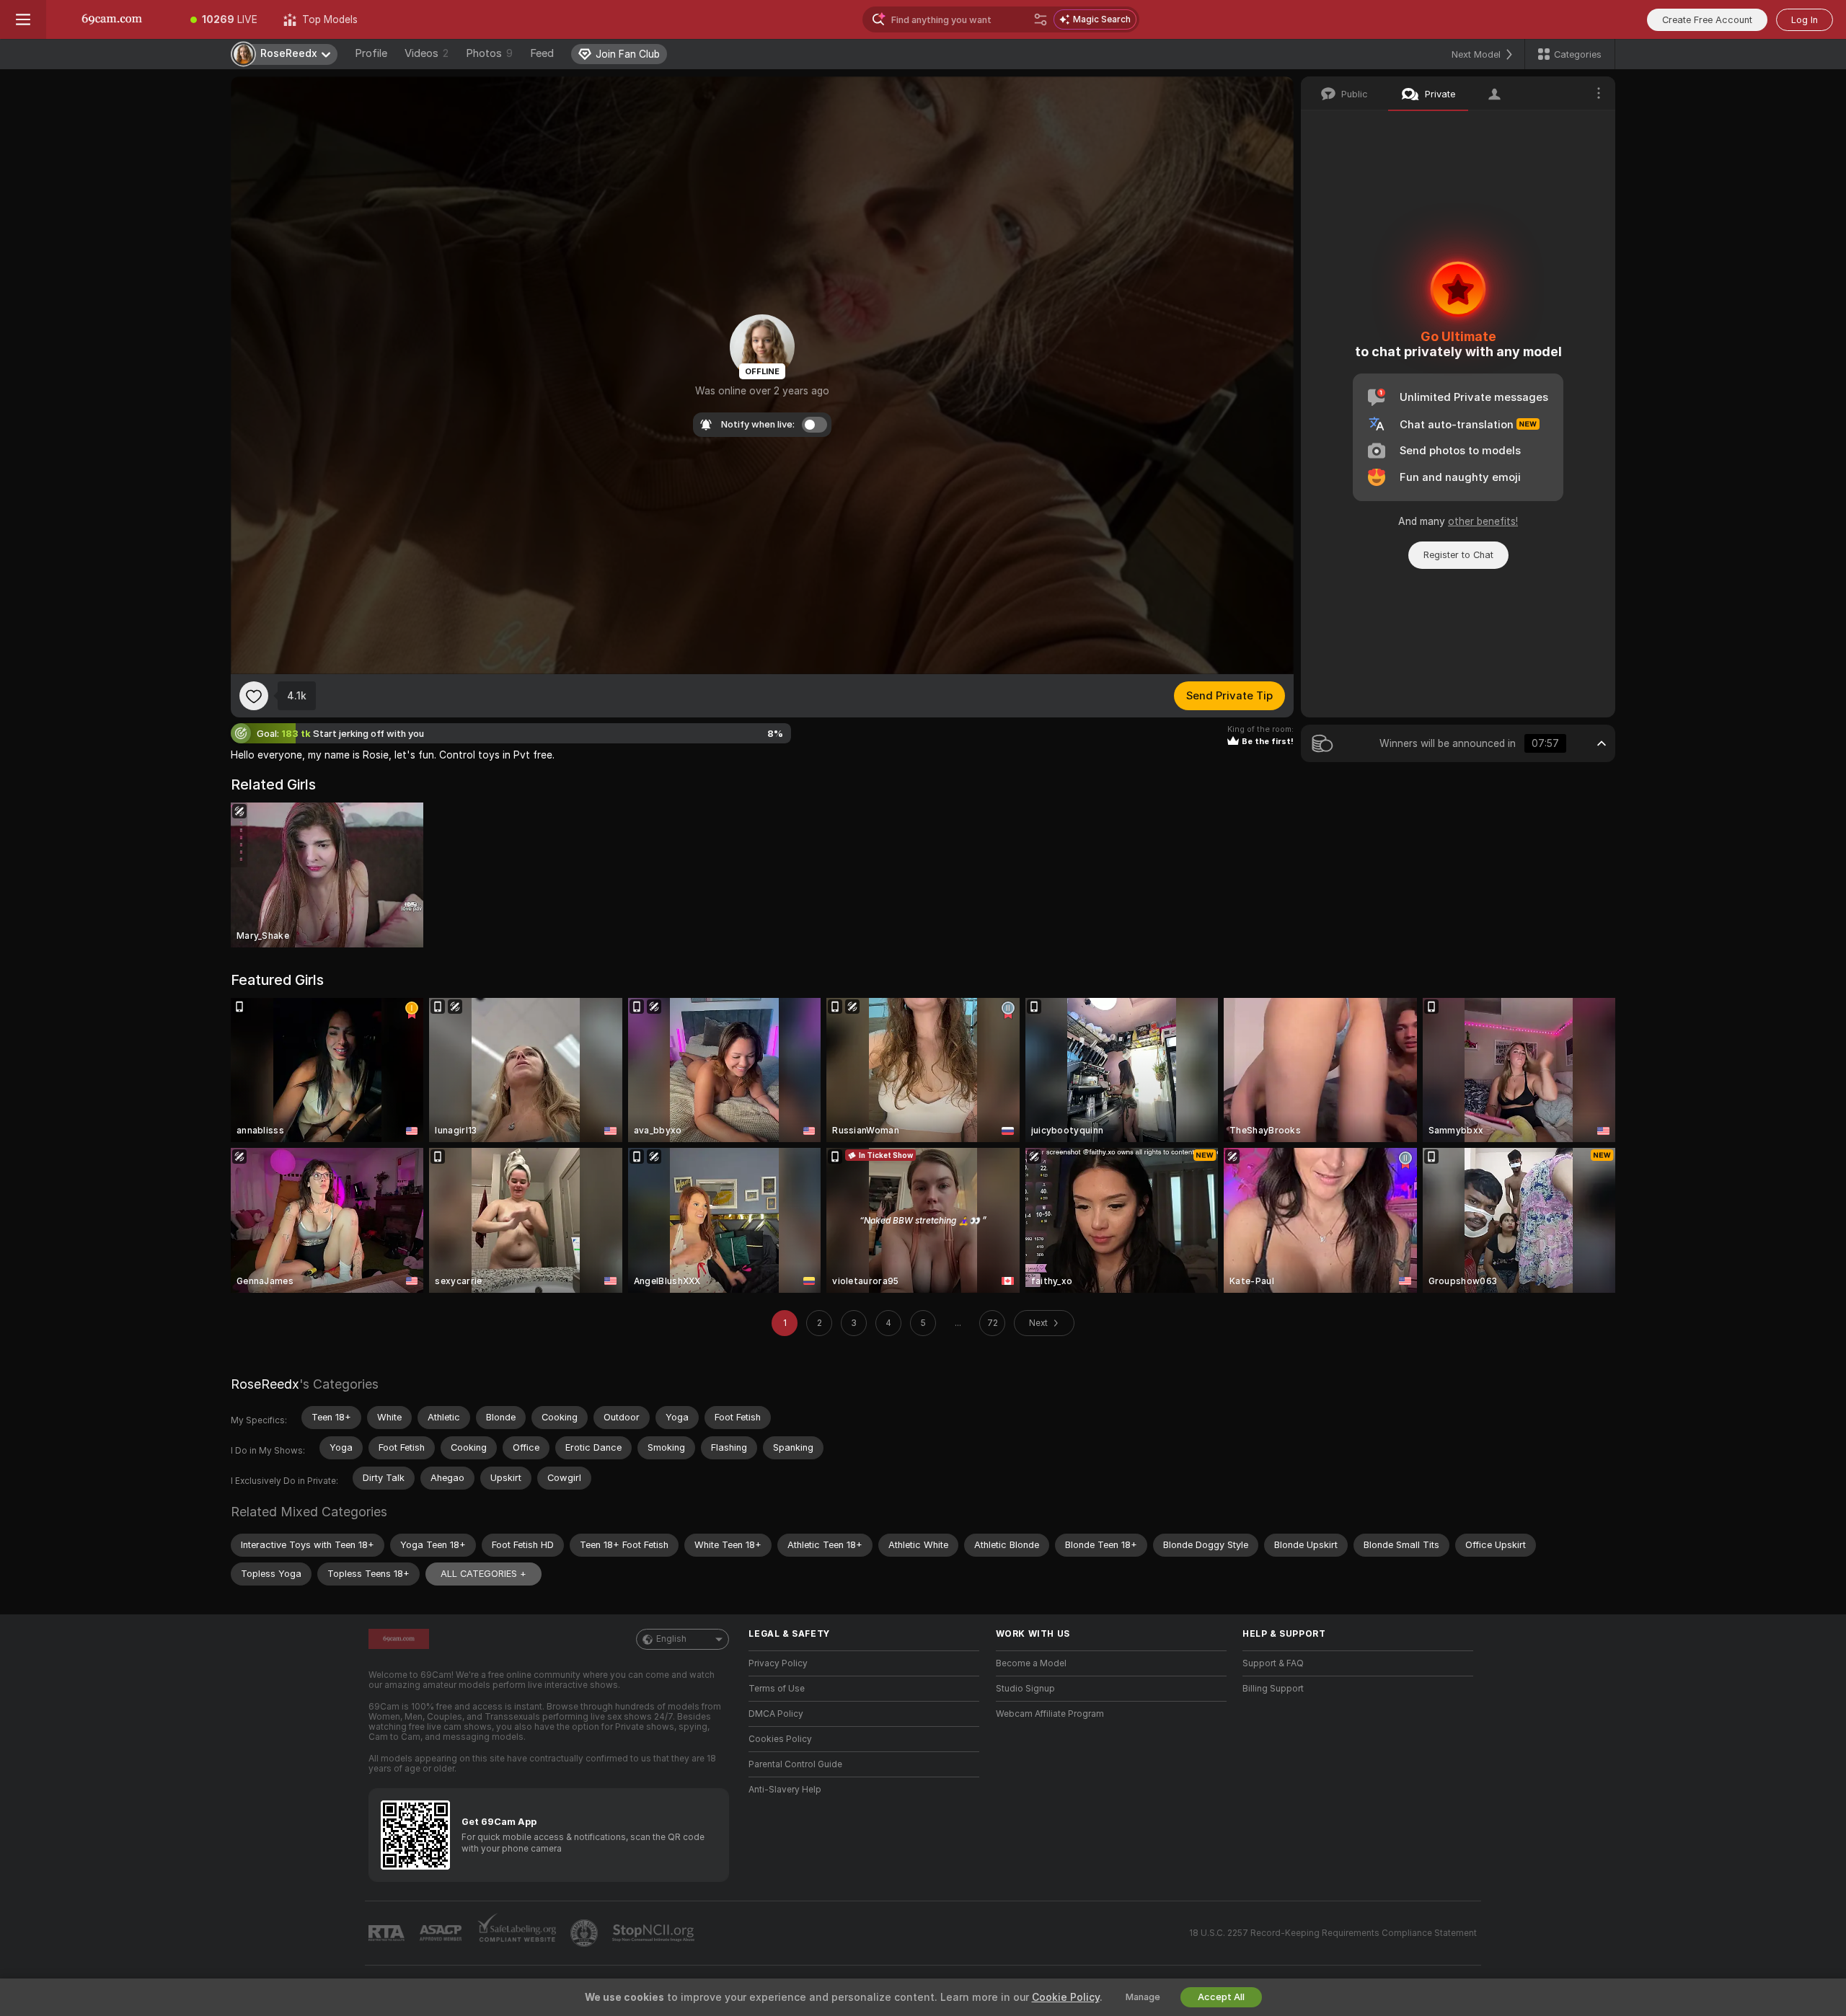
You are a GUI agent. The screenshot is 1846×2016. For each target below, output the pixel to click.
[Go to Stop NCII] (655, 1933)
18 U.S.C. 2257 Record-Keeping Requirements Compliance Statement (1333, 1933)
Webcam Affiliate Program (1050, 1714)
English (671, 1639)
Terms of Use (777, 1689)
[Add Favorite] (254, 696)
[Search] (1041, 19)
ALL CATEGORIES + (483, 1574)
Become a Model (1031, 1663)
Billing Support (1273, 1689)
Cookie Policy (1066, 1997)
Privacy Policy (778, 1663)
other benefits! (1483, 521)
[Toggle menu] (23, 19)
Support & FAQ (1273, 1663)
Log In (1805, 20)
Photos (489, 53)
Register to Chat (1458, 555)
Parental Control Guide (795, 1764)
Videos (427, 53)
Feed (542, 53)
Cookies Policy (780, 1739)
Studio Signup (1025, 1689)
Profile (371, 53)
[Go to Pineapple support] (586, 1933)
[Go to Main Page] (112, 19)
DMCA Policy (776, 1714)
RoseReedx (265, 1384)
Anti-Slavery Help (785, 1790)
